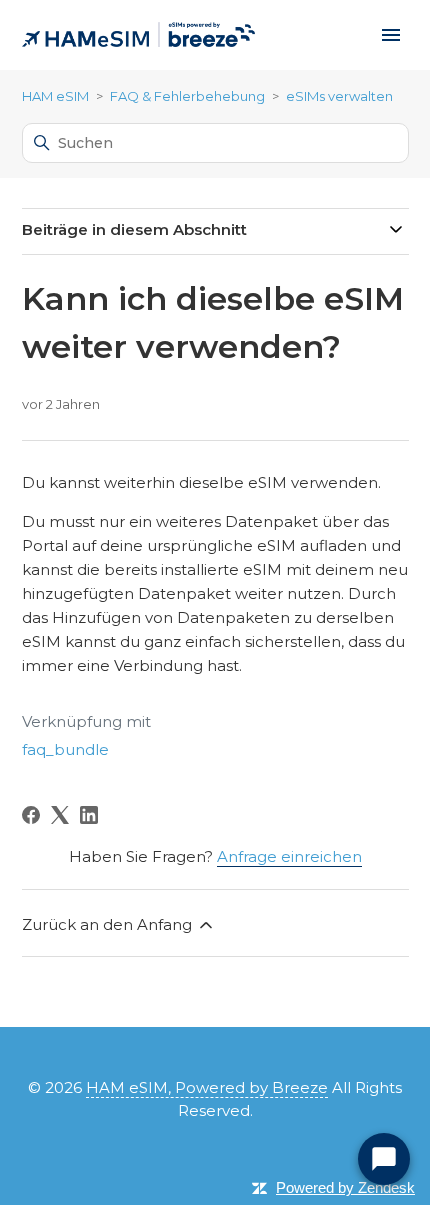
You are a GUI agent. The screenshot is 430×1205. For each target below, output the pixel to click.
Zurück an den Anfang (109, 924)
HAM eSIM (55, 96)
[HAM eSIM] (138, 35)
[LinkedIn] (89, 815)
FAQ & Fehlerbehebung (187, 96)
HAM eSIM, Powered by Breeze (207, 1087)
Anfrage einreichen (289, 856)
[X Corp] (60, 815)
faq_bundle (65, 749)
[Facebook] (31, 815)
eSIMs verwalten (339, 96)
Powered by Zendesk (345, 1187)
